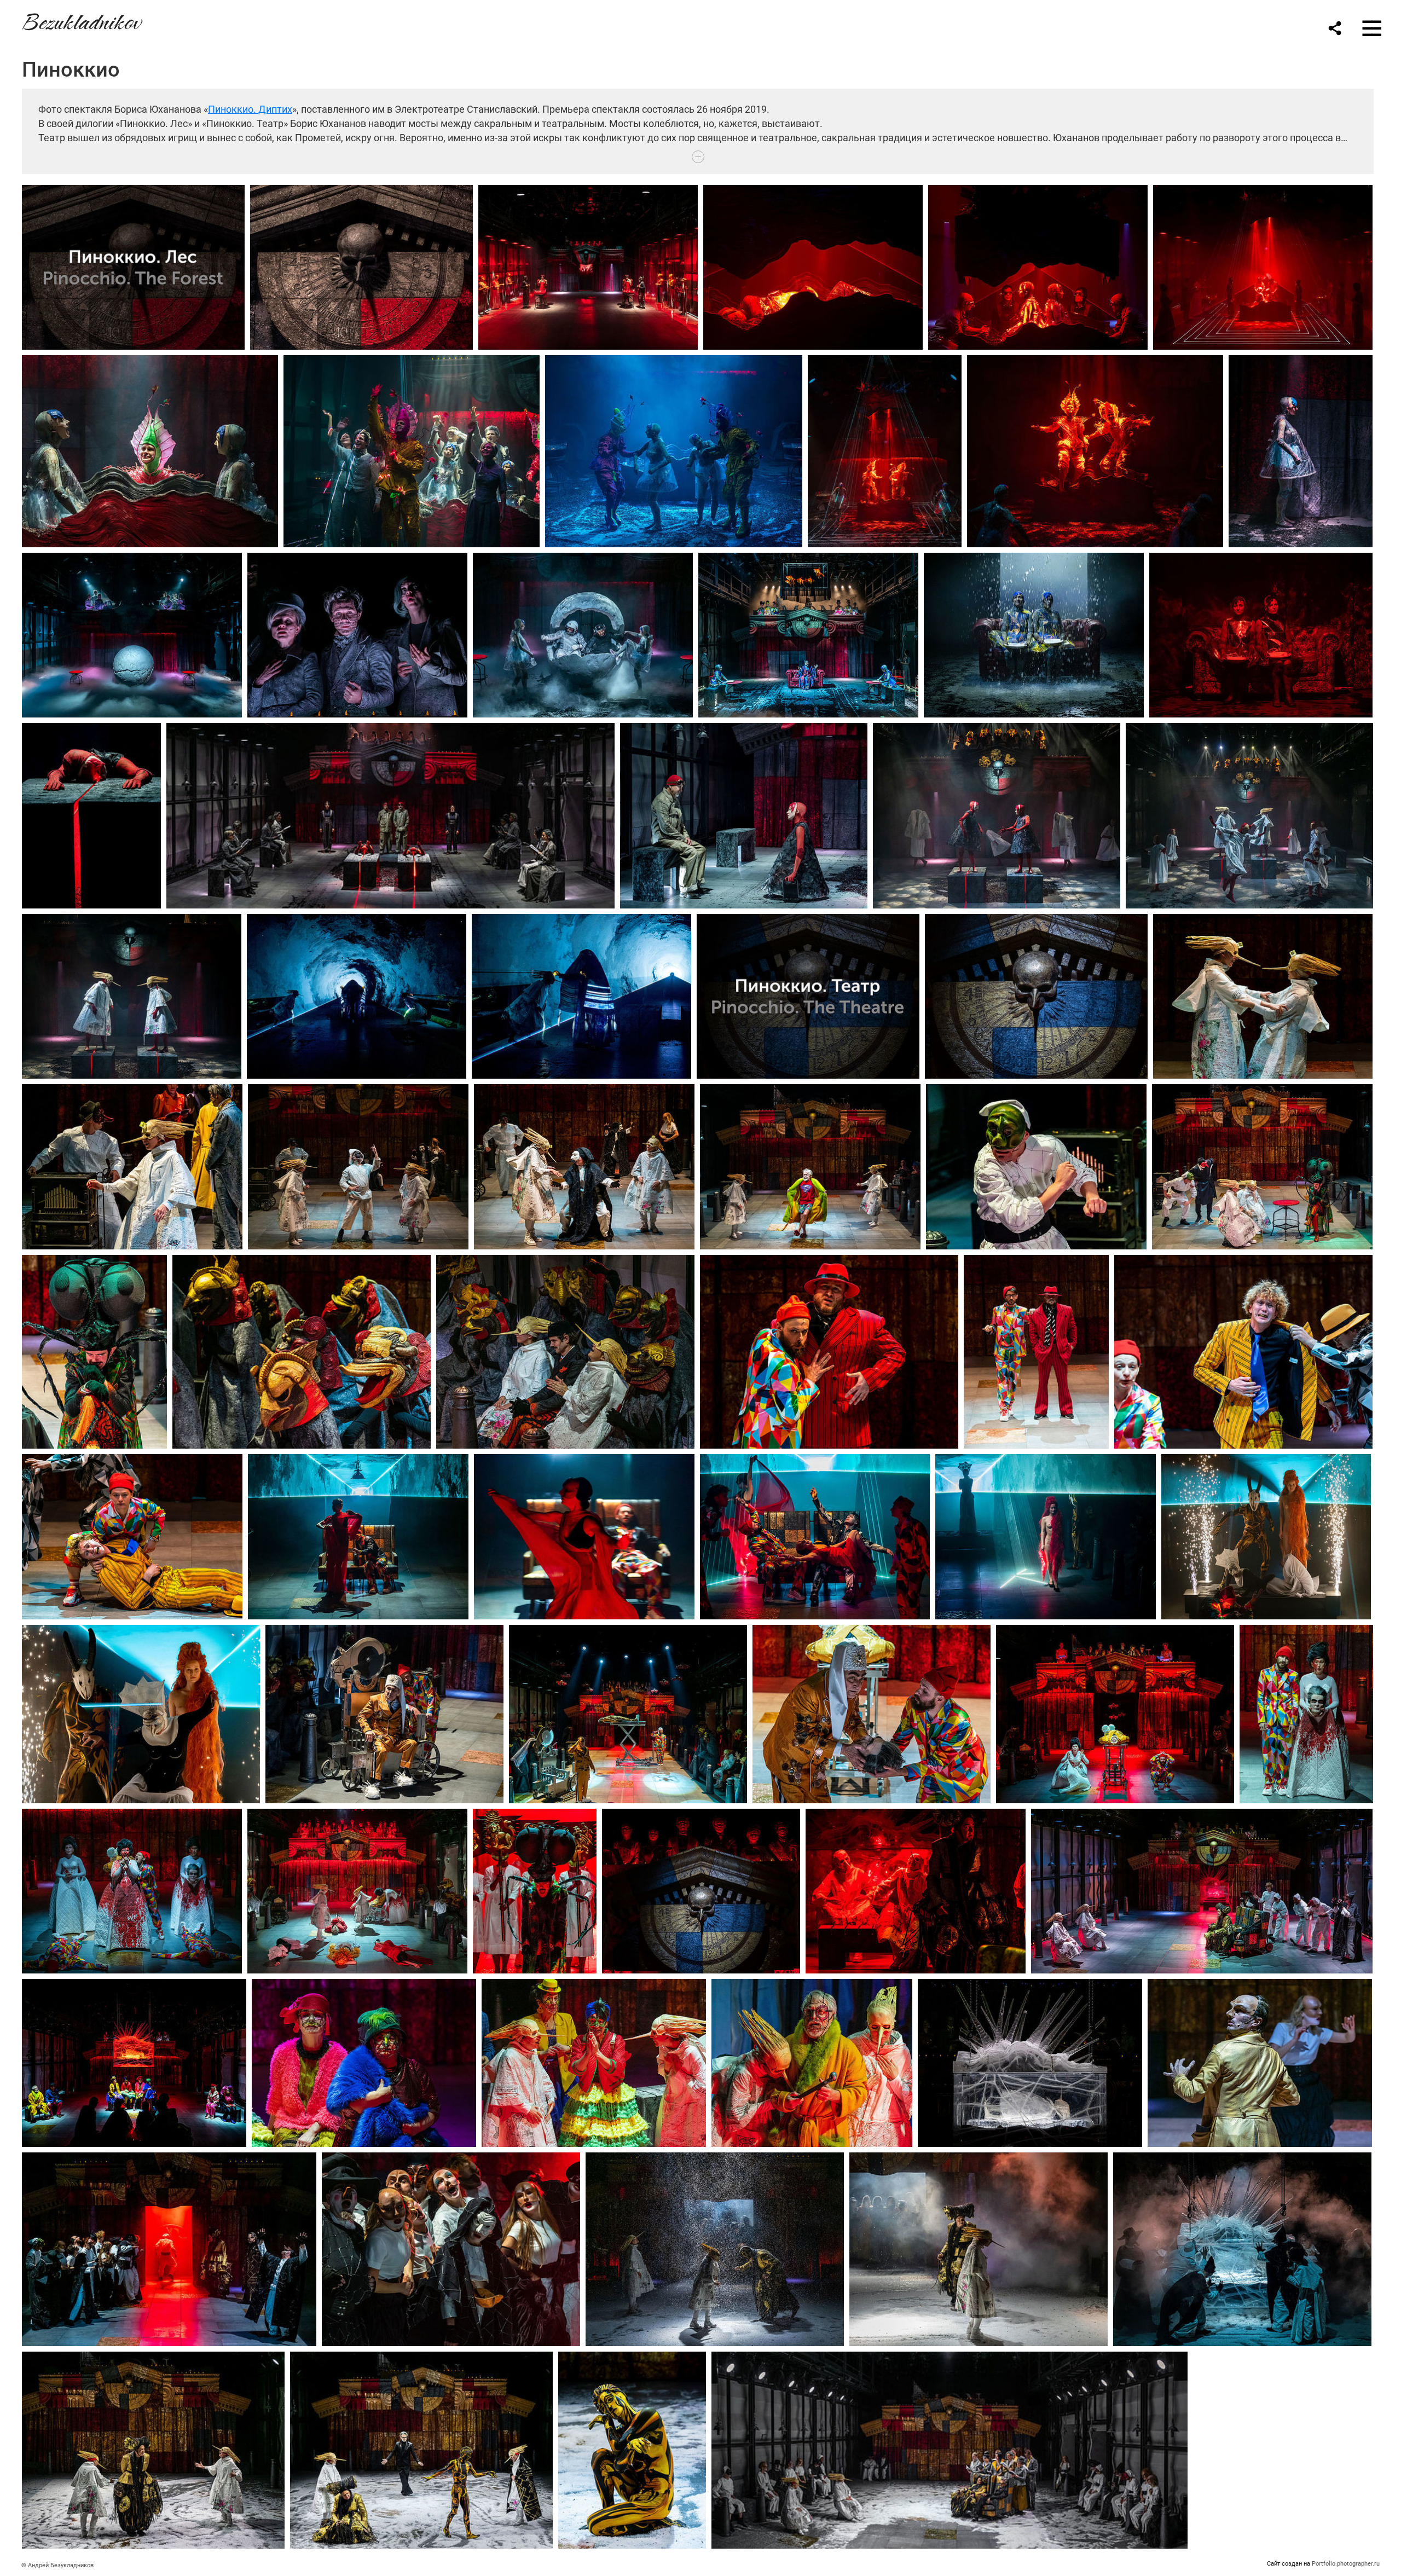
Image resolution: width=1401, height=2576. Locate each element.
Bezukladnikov (81, 20)
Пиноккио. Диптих (250, 109)
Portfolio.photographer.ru (1346, 2564)
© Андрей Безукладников (57, 2565)
